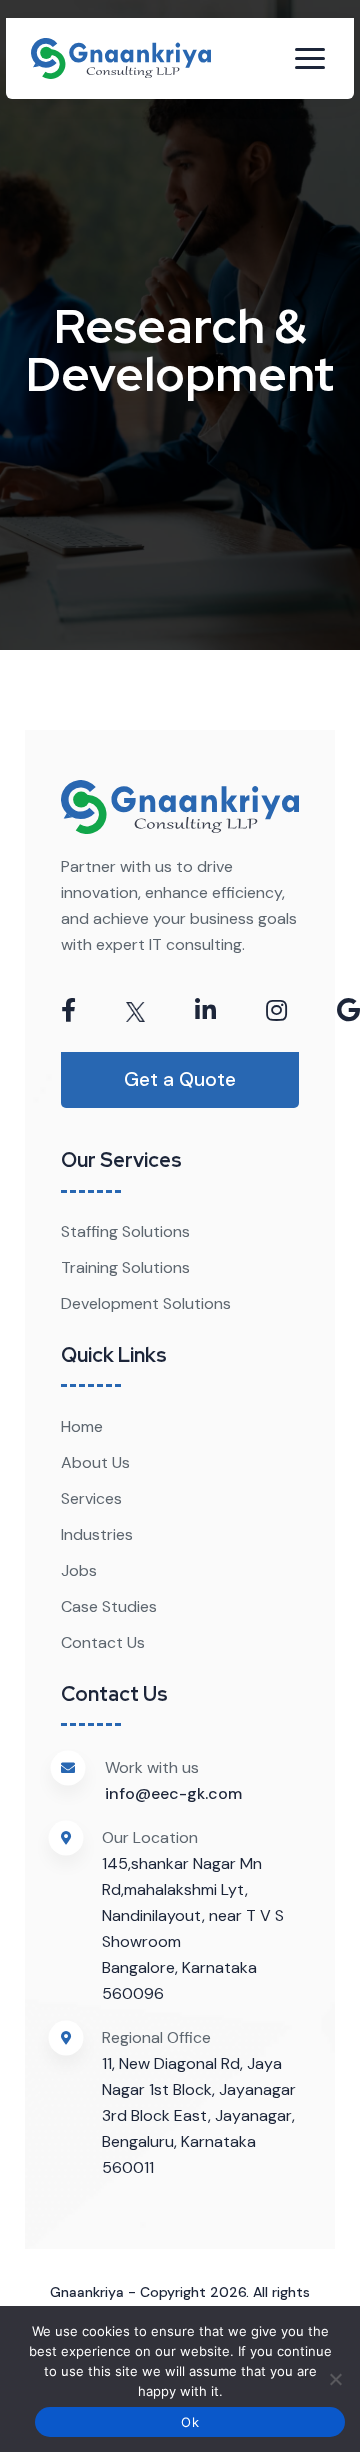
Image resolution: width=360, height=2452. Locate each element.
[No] (335, 2379)
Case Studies (109, 1606)
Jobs (79, 1570)
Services (91, 1498)
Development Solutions (146, 1303)
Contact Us (103, 1642)
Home (82, 1426)
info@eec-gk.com (173, 1793)
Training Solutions (125, 1267)
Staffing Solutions (125, 1231)
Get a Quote (180, 1079)
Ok (190, 2422)
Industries (97, 1534)
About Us (95, 1462)
